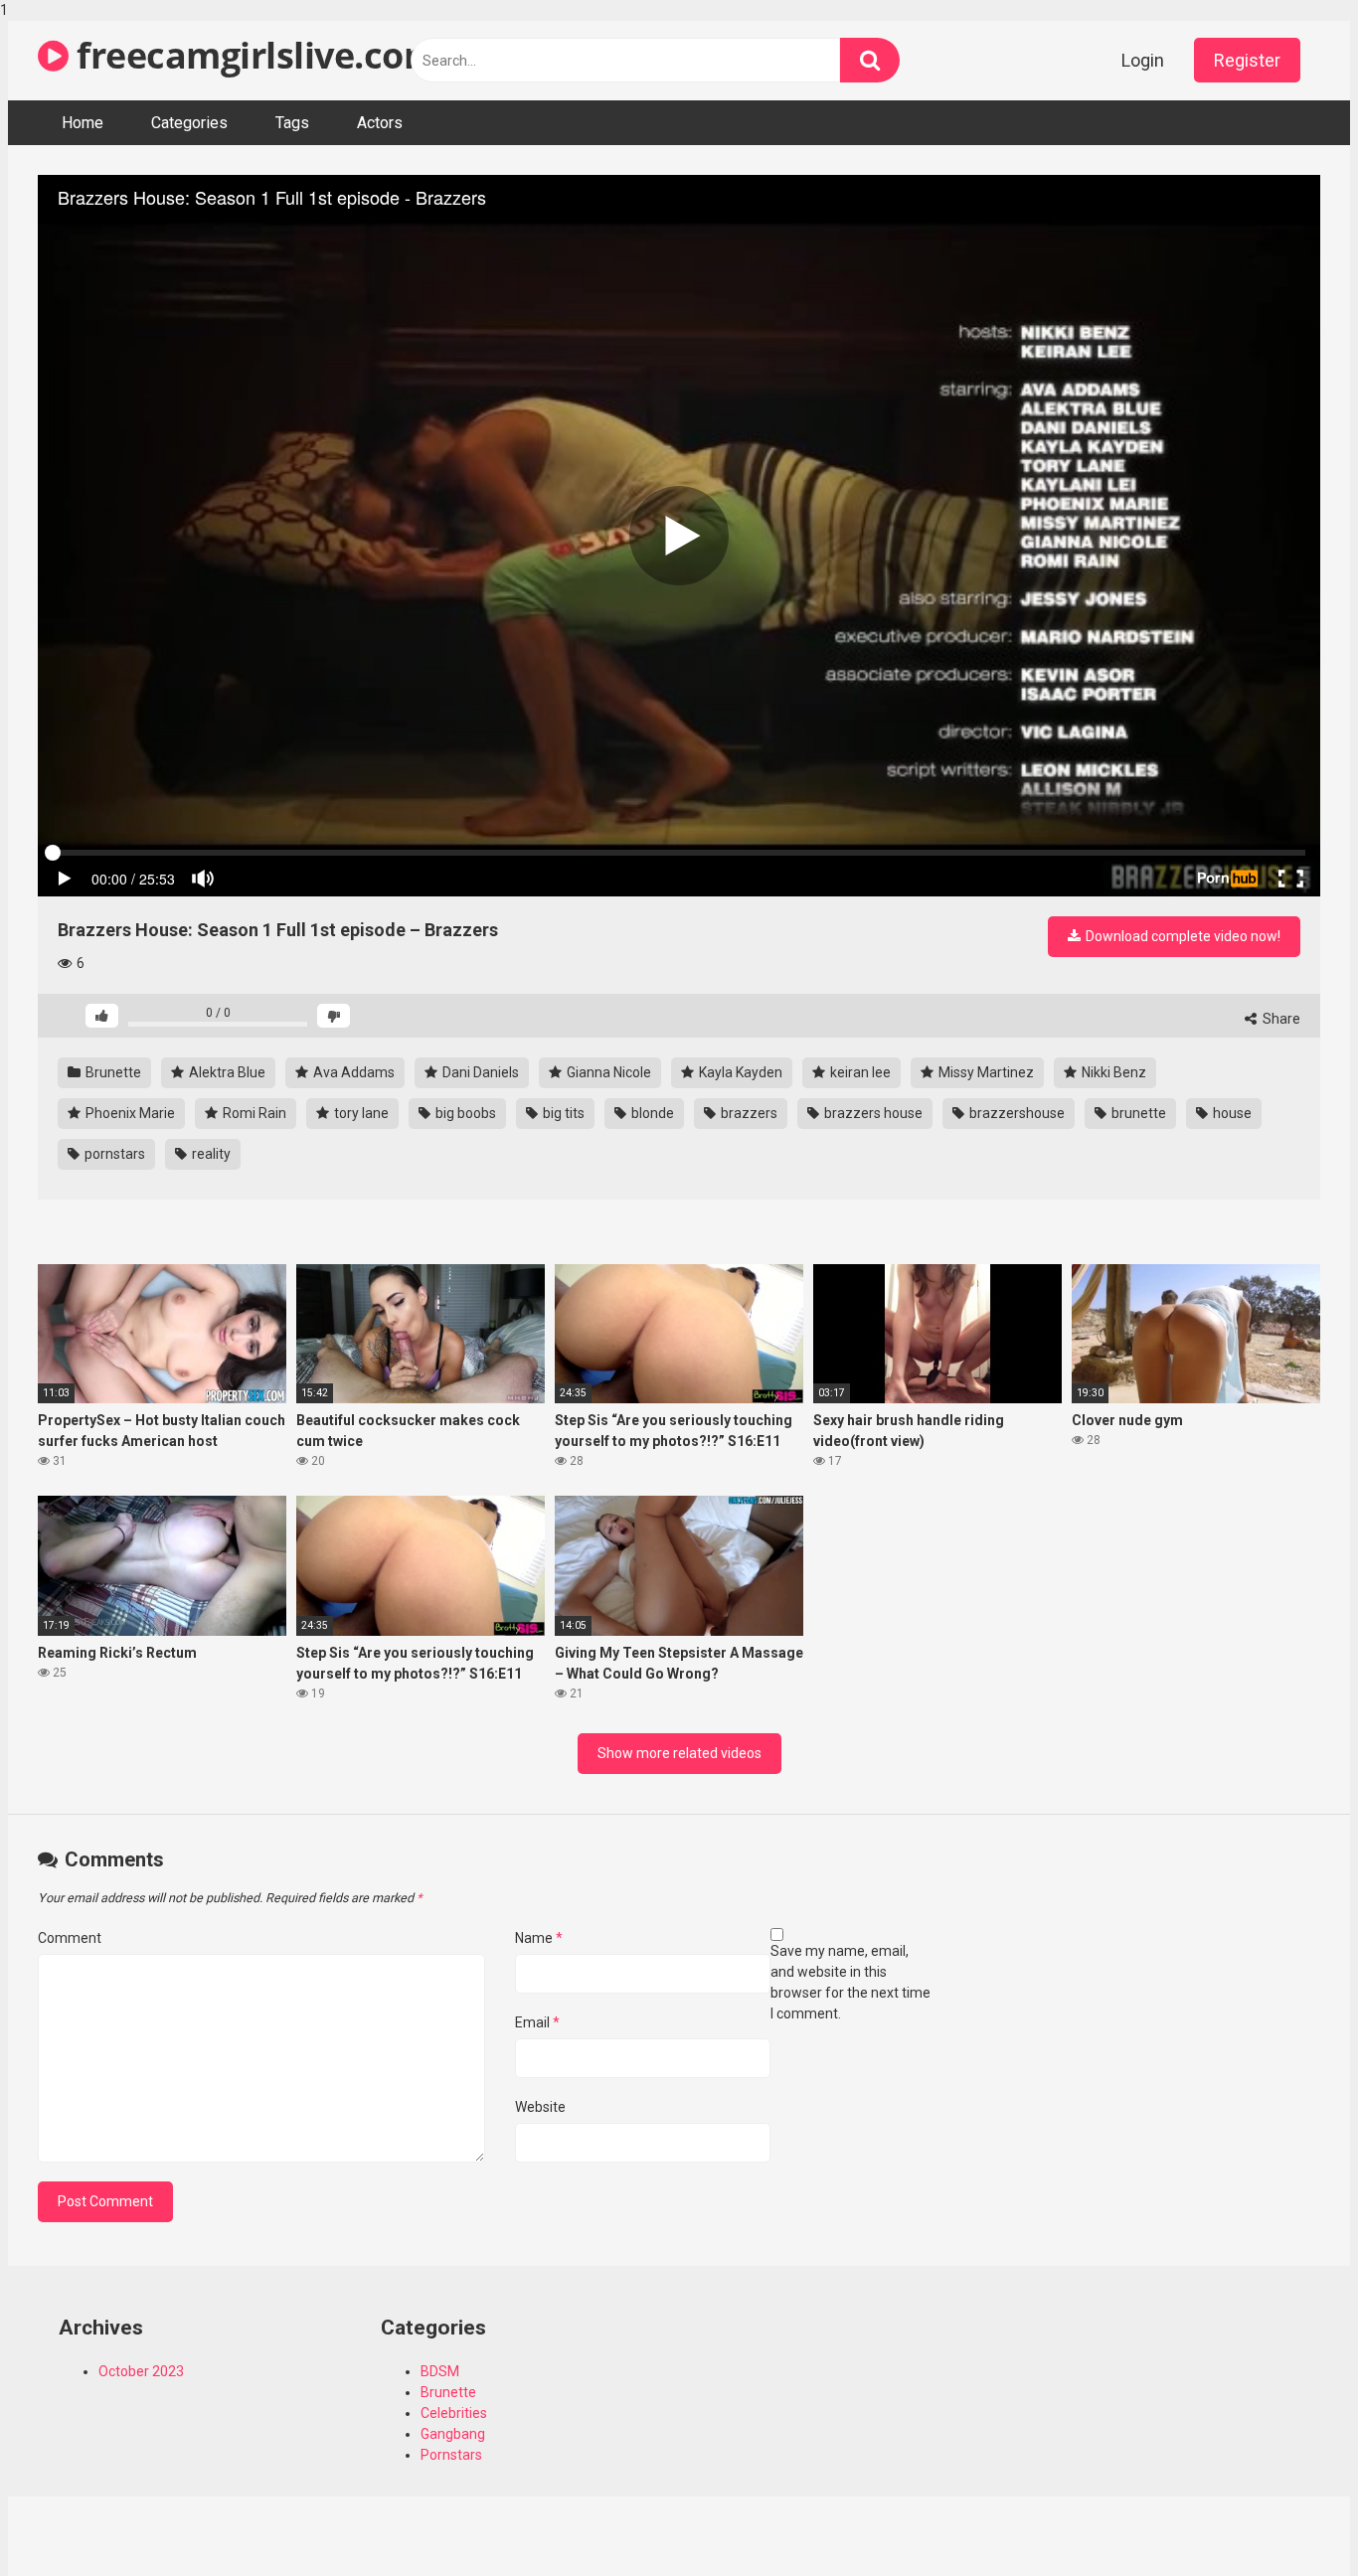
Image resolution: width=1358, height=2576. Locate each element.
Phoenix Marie (129, 1113)
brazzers (748, 1113)
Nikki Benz (1112, 1072)
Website (540, 2107)
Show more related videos (679, 1753)
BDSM (440, 2371)
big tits (562, 1113)
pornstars (113, 1154)
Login (1143, 60)
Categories (189, 123)
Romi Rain (253, 1113)
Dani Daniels (479, 1072)
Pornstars (451, 2455)
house (1231, 1113)
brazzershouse (1016, 1113)
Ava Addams (352, 1072)
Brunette (112, 1072)
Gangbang (453, 2434)
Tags (292, 123)
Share (1280, 1019)
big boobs (464, 1113)
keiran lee (859, 1072)
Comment (70, 1938)
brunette (1137, 1113)
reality (210, 1154)
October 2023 (141, 2371)
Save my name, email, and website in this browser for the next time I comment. (850, 1982)
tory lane (360, 1113)
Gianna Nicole (607, 1072)
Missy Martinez (985, 1072)
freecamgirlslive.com (253, 55)
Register (1247, 60)
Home (83, 123)
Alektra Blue (226, 1072)
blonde (651, 1113)
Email (537, 2022)
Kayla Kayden (739, 1072)
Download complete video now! (1182, 936)
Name (539, 1938)
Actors (380, 123)
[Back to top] (1291, 2519)
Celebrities (454, 2413)
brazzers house (872, 1113)
